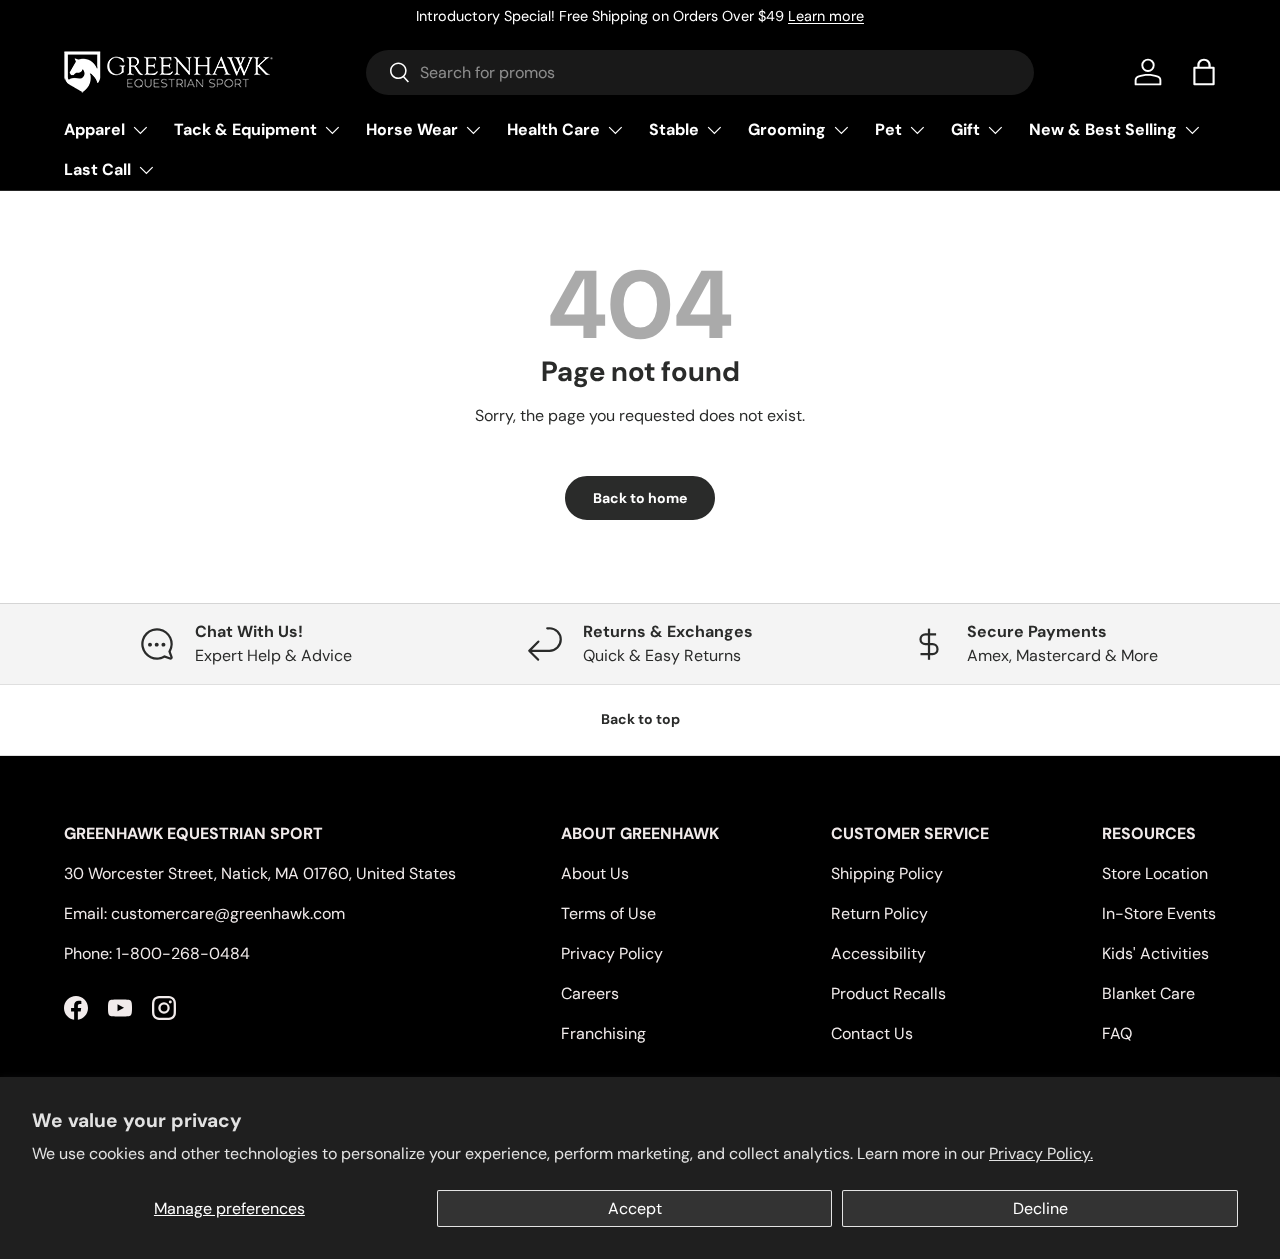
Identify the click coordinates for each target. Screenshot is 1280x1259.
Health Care (553, 129)
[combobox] (700, 72)
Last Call (97, 169)
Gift (965, 129)
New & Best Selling (1103, 129)
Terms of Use (608, 913)
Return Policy (879, 913)
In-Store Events (1159, 913)
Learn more (826, 16)
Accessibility (878, 953)
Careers (590, 993)
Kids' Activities (1155, 953)
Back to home (640, 498)
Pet (888, 129)
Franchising (603, 1033)
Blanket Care (1148, 993)
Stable (674, 129)
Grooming (787, 129)
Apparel (94, 129)
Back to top (640, 719)
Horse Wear (412, 129)
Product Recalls (888, 993)
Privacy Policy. (1041, 1153)
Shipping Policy (887, 873)
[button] (1204, 72)
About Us (595, 873)
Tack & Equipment (245, 129)
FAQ (1117, 1033)
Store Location (1155, 873)
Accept (635, 1208)
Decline (1040, 1208)
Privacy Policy (612, 953)
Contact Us (872, 1033)
